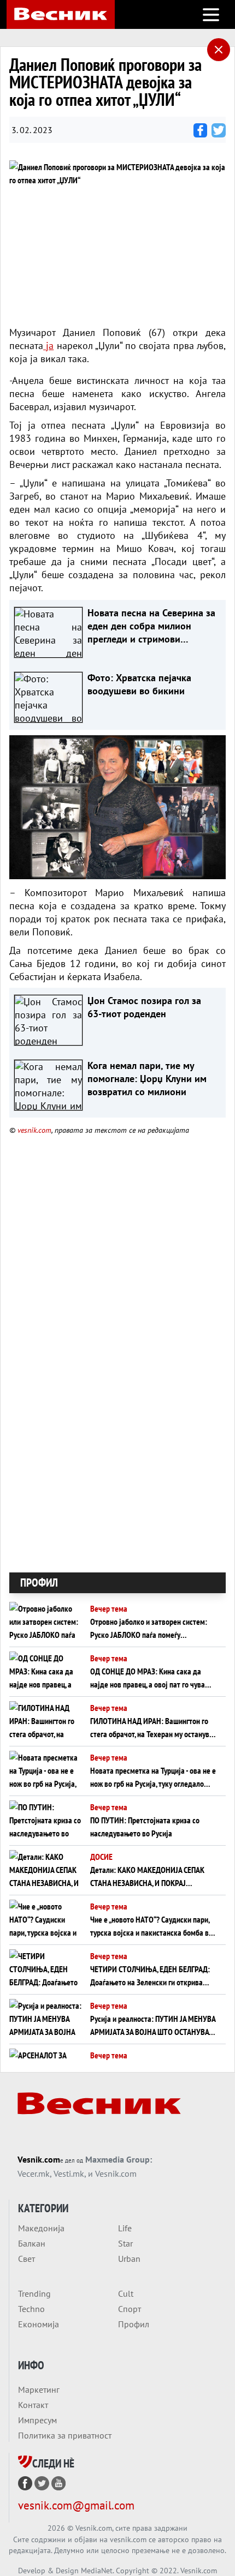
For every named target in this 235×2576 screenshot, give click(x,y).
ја (48, 346)
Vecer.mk (34, 2173)
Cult (126, 2293)
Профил (134, 2324)
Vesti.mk (69, 2173)
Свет (27, 2259)
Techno (31, 2309)
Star (125, 2243)
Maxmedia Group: (119, 2159)
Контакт (33, 2405)
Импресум (37, 2420)
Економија (39, 2324)
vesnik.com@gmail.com (76, 2505)
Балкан (32, 2243)
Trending (34, 2293)
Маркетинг (39, 2389)
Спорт (130, 2309)
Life (125, 2228)
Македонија (41, 2228)
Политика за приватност (65, 2435)
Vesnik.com (39, 2159)
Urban (129, 2259)
